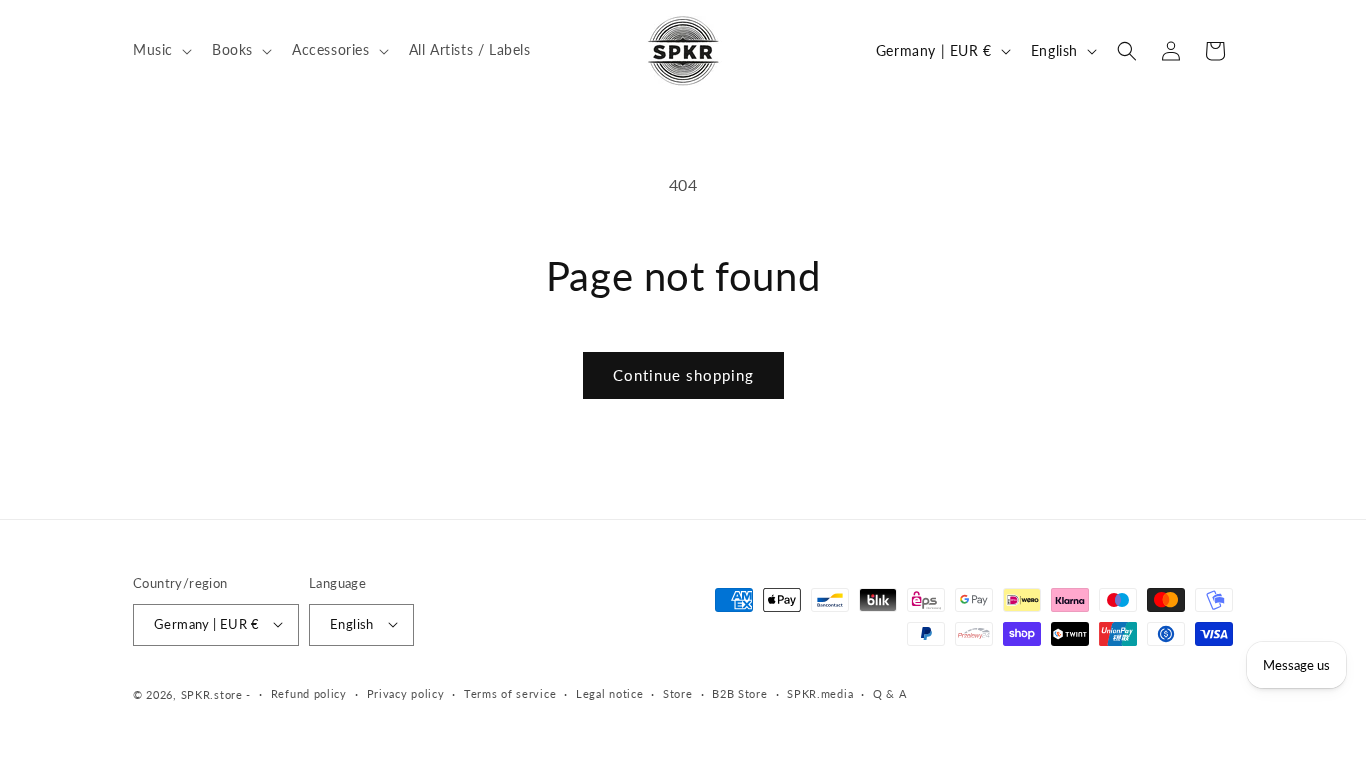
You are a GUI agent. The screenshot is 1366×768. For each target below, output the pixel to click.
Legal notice (609, 693)
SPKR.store (212, 693)
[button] (160, 50)
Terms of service (510, 693)
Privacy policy (406, 693)
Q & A (890, 693)
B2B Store (739, 693)
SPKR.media (820, 693)
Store (678, 693)
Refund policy (309, 693)
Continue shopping (683, 375)
